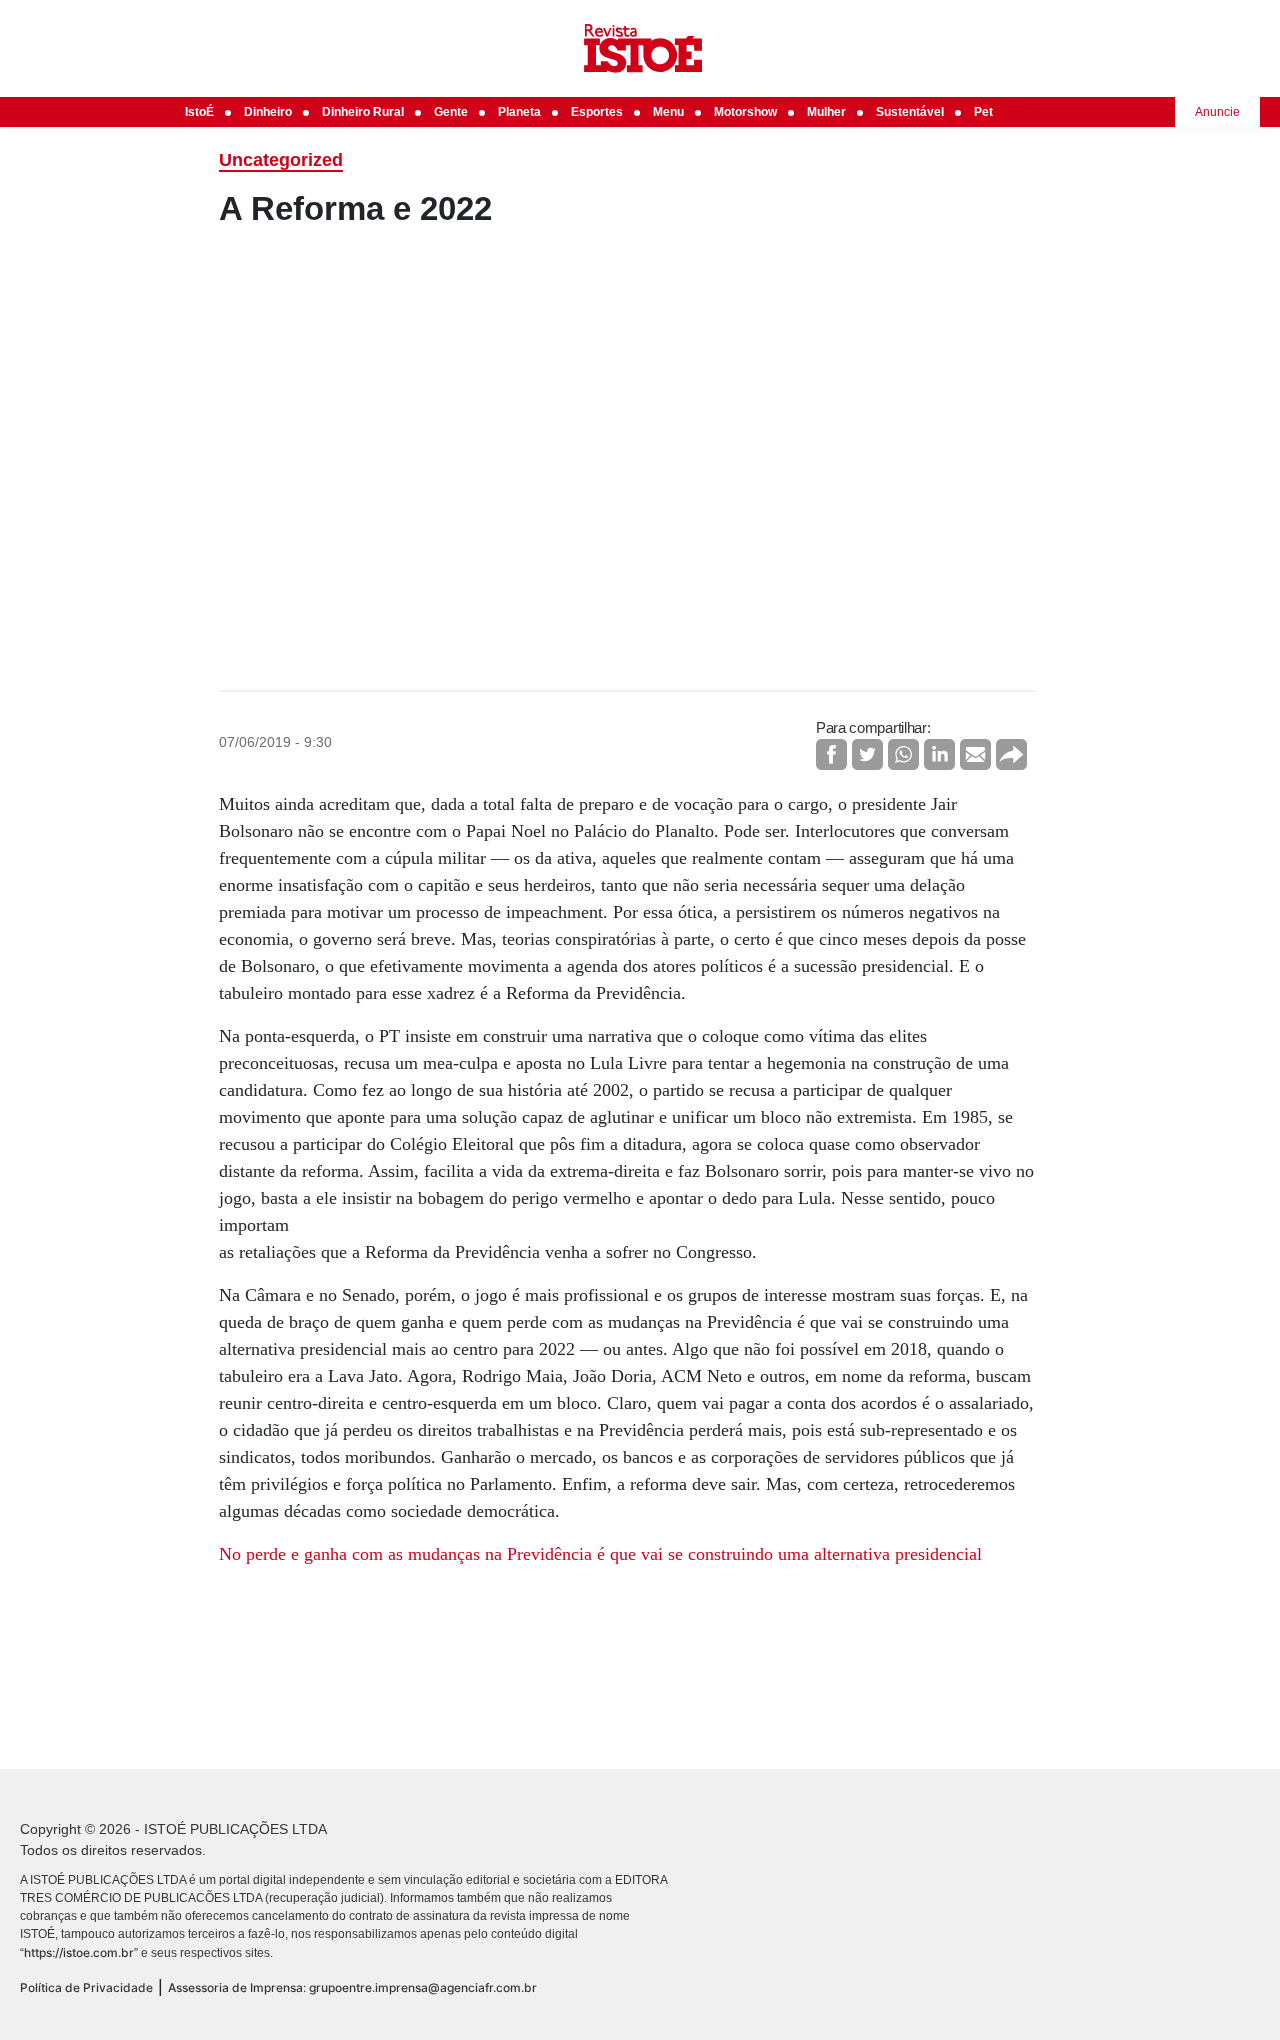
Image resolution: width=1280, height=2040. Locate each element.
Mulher (826, 112)
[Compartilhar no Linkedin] (939, 754)
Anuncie (1217, 112)
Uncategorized (281, 160)
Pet (983, 112)
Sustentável (910, 112)
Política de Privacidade (86, 1987)
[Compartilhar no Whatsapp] (903, 754)
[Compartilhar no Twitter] (867, 754)
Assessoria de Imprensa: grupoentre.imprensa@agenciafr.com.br (352, 1987)
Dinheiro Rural (363, 112)
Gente (451, 112)
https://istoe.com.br (79, 1952)
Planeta (519, 112)
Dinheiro (268, 112)
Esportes (597, 112)
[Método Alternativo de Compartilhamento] (1011, 754)
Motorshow (745, 112)
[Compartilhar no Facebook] (831, 754)
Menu (668, 112)
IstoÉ (199, 112)
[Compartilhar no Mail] (975, 754)
